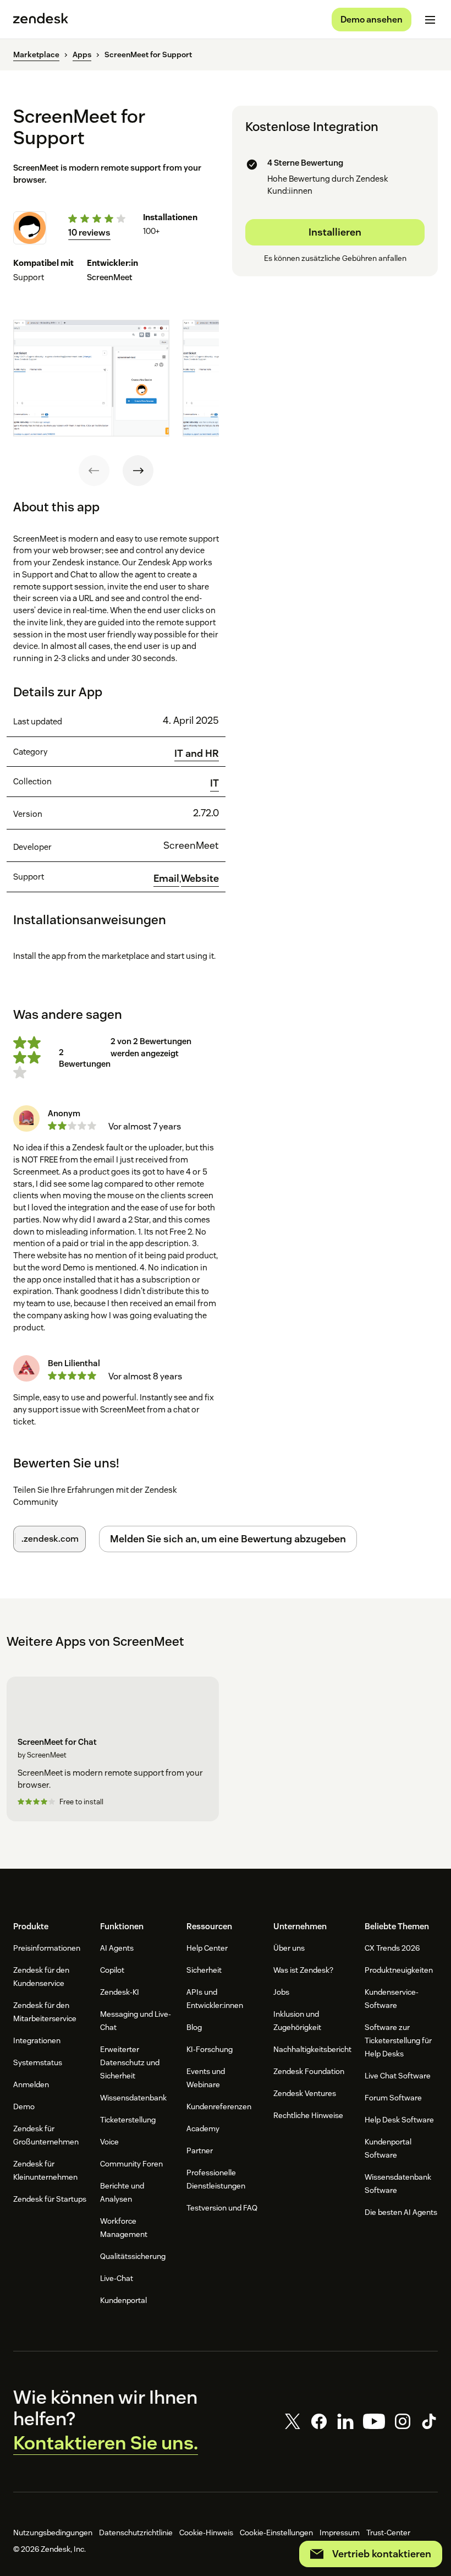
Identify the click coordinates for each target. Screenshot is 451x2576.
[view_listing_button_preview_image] (91, 378)
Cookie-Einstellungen (276, 2533)
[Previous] (94, 471)
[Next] (138, 471)
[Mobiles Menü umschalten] (430, 20)
